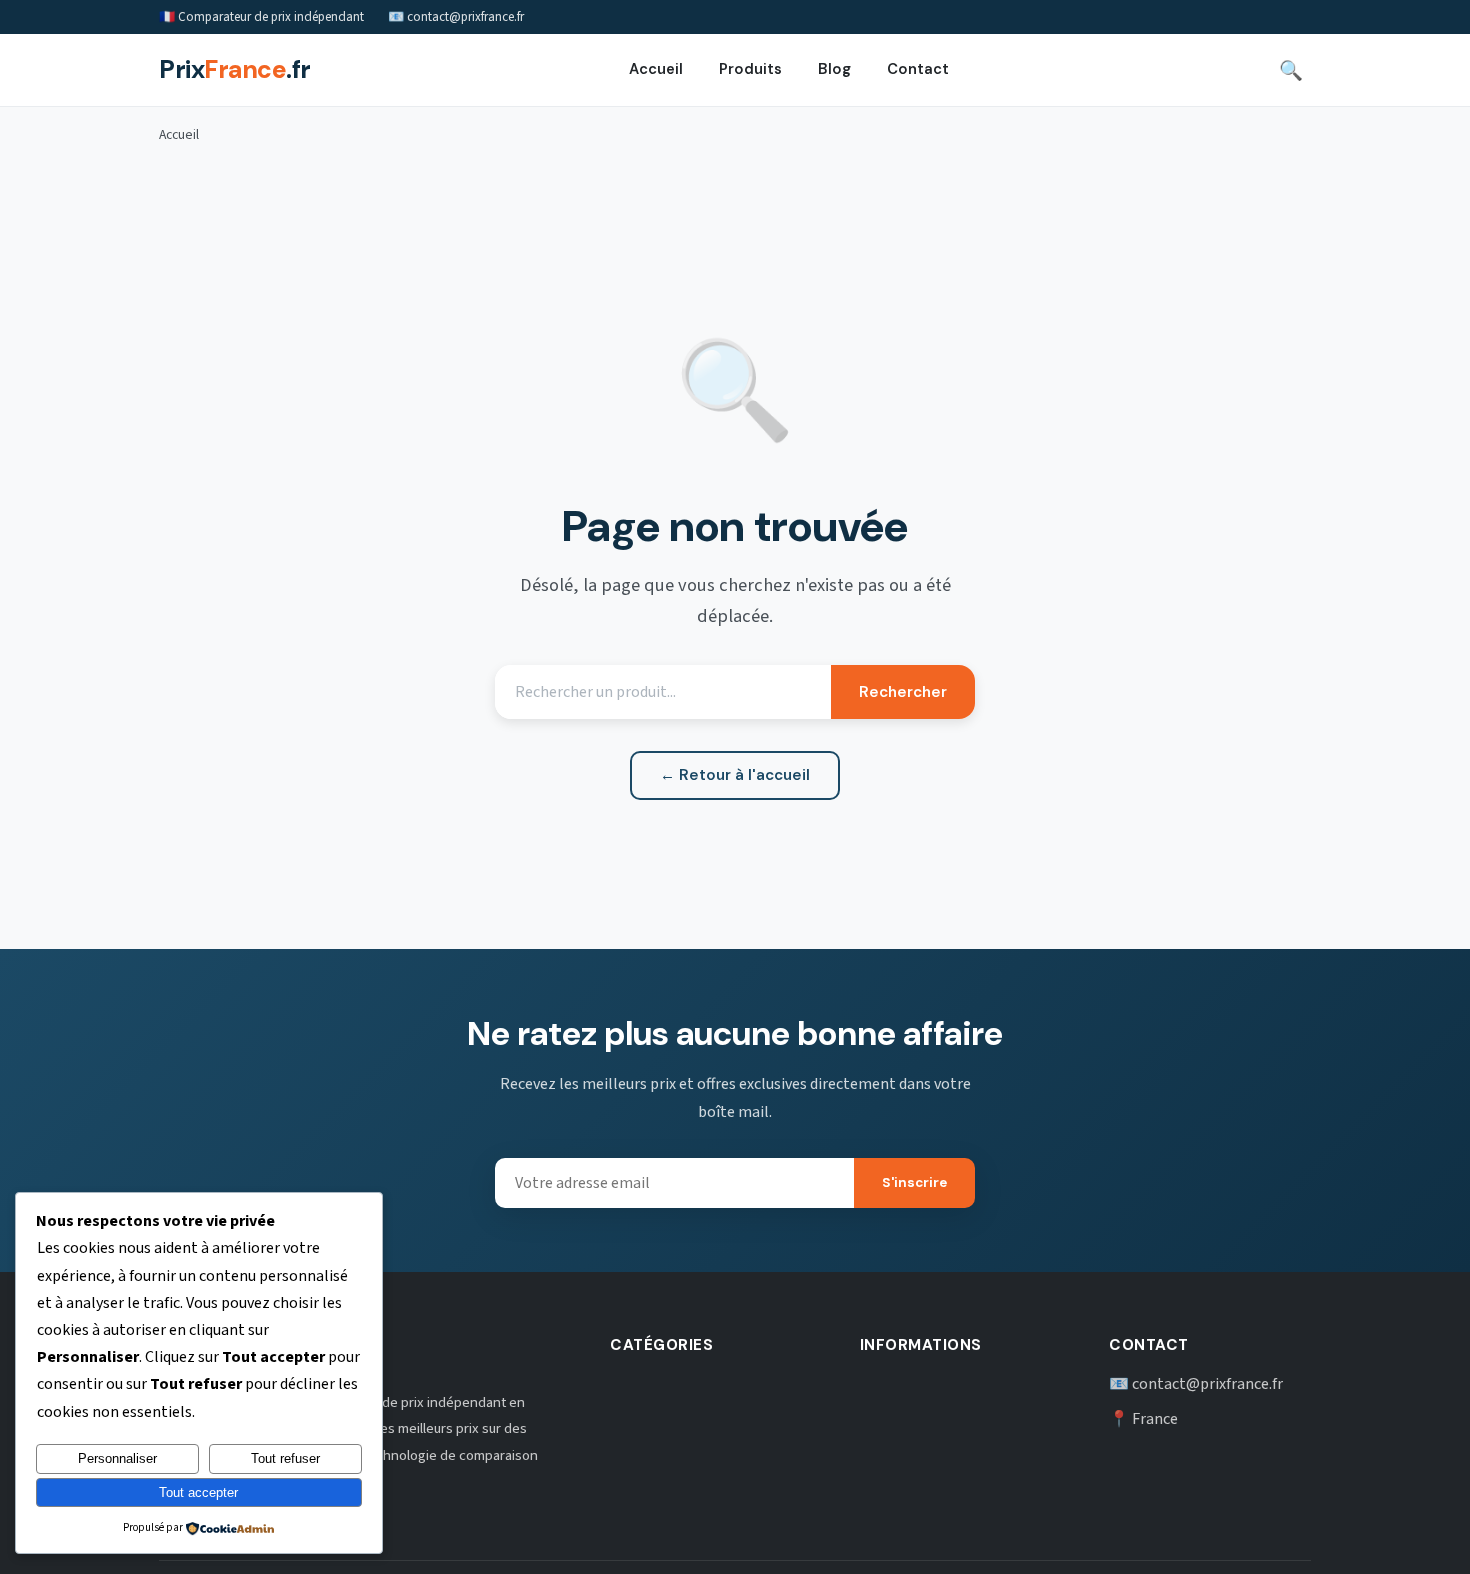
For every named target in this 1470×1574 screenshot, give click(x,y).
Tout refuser (285, 1458)
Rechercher (903, 692)
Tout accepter (198, 1492)
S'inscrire (914, 1182)
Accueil (656, 70)
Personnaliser (117, 1458)
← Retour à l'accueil (735, 775)
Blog (834, 70)
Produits (750, 70)
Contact (918, 70)
